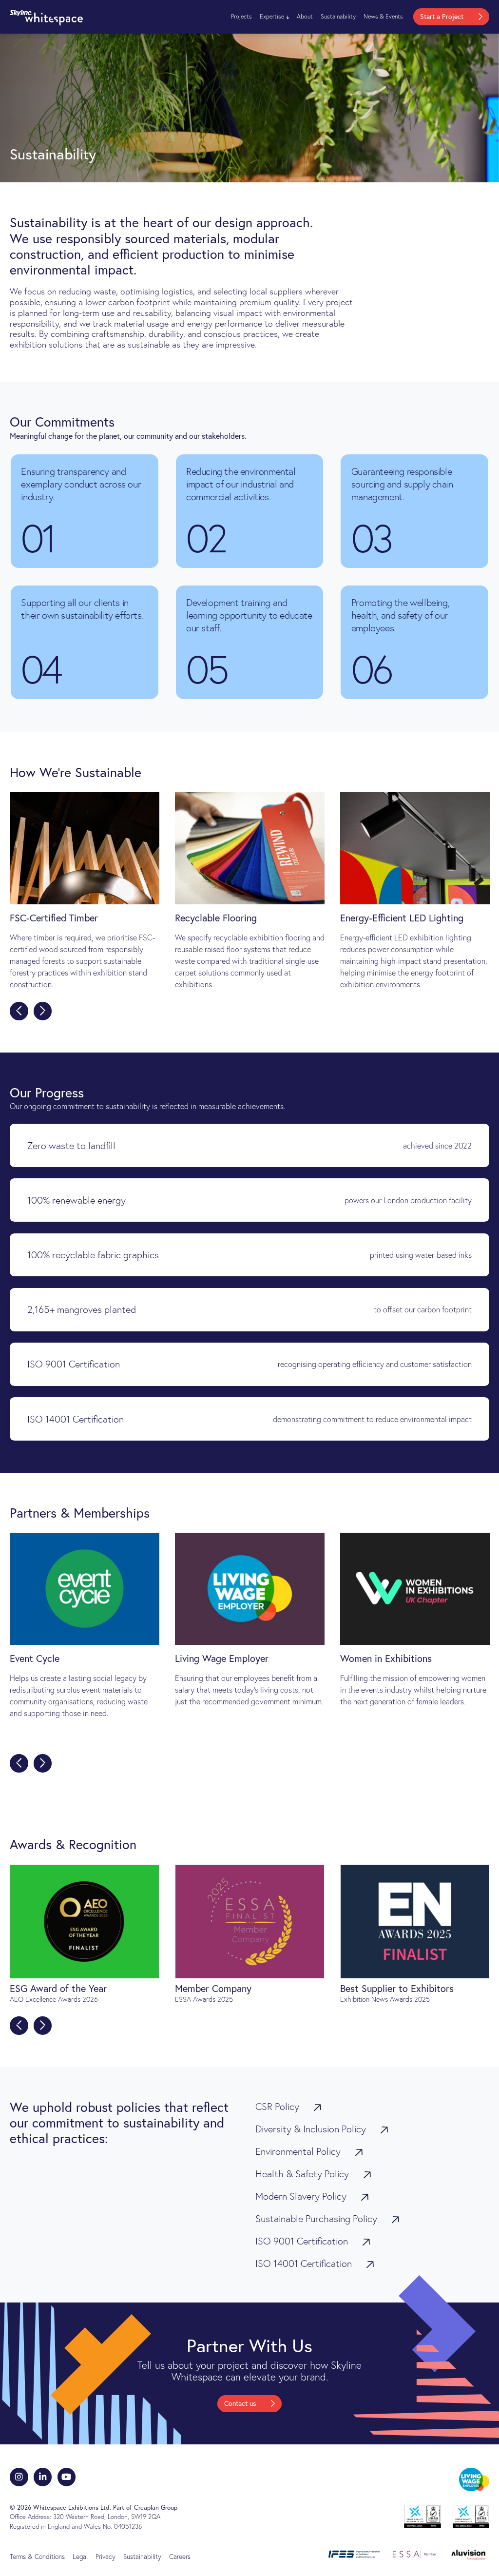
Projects (241, 16)
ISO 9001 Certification (303, 2241)
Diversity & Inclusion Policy (312, 2129)
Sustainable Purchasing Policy (317, 2219)
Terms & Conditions (37, 2556)
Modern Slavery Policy (302, 2196)
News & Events (383, 16)
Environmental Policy (299, 2151)
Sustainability (338, 16)
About (305, 16)
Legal (80, 2556)
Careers (180, 2556)
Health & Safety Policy (303, 2174)
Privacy (106, 2556)
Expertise (272, 16)
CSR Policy (278, 2107)
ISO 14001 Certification (305, 2264)
